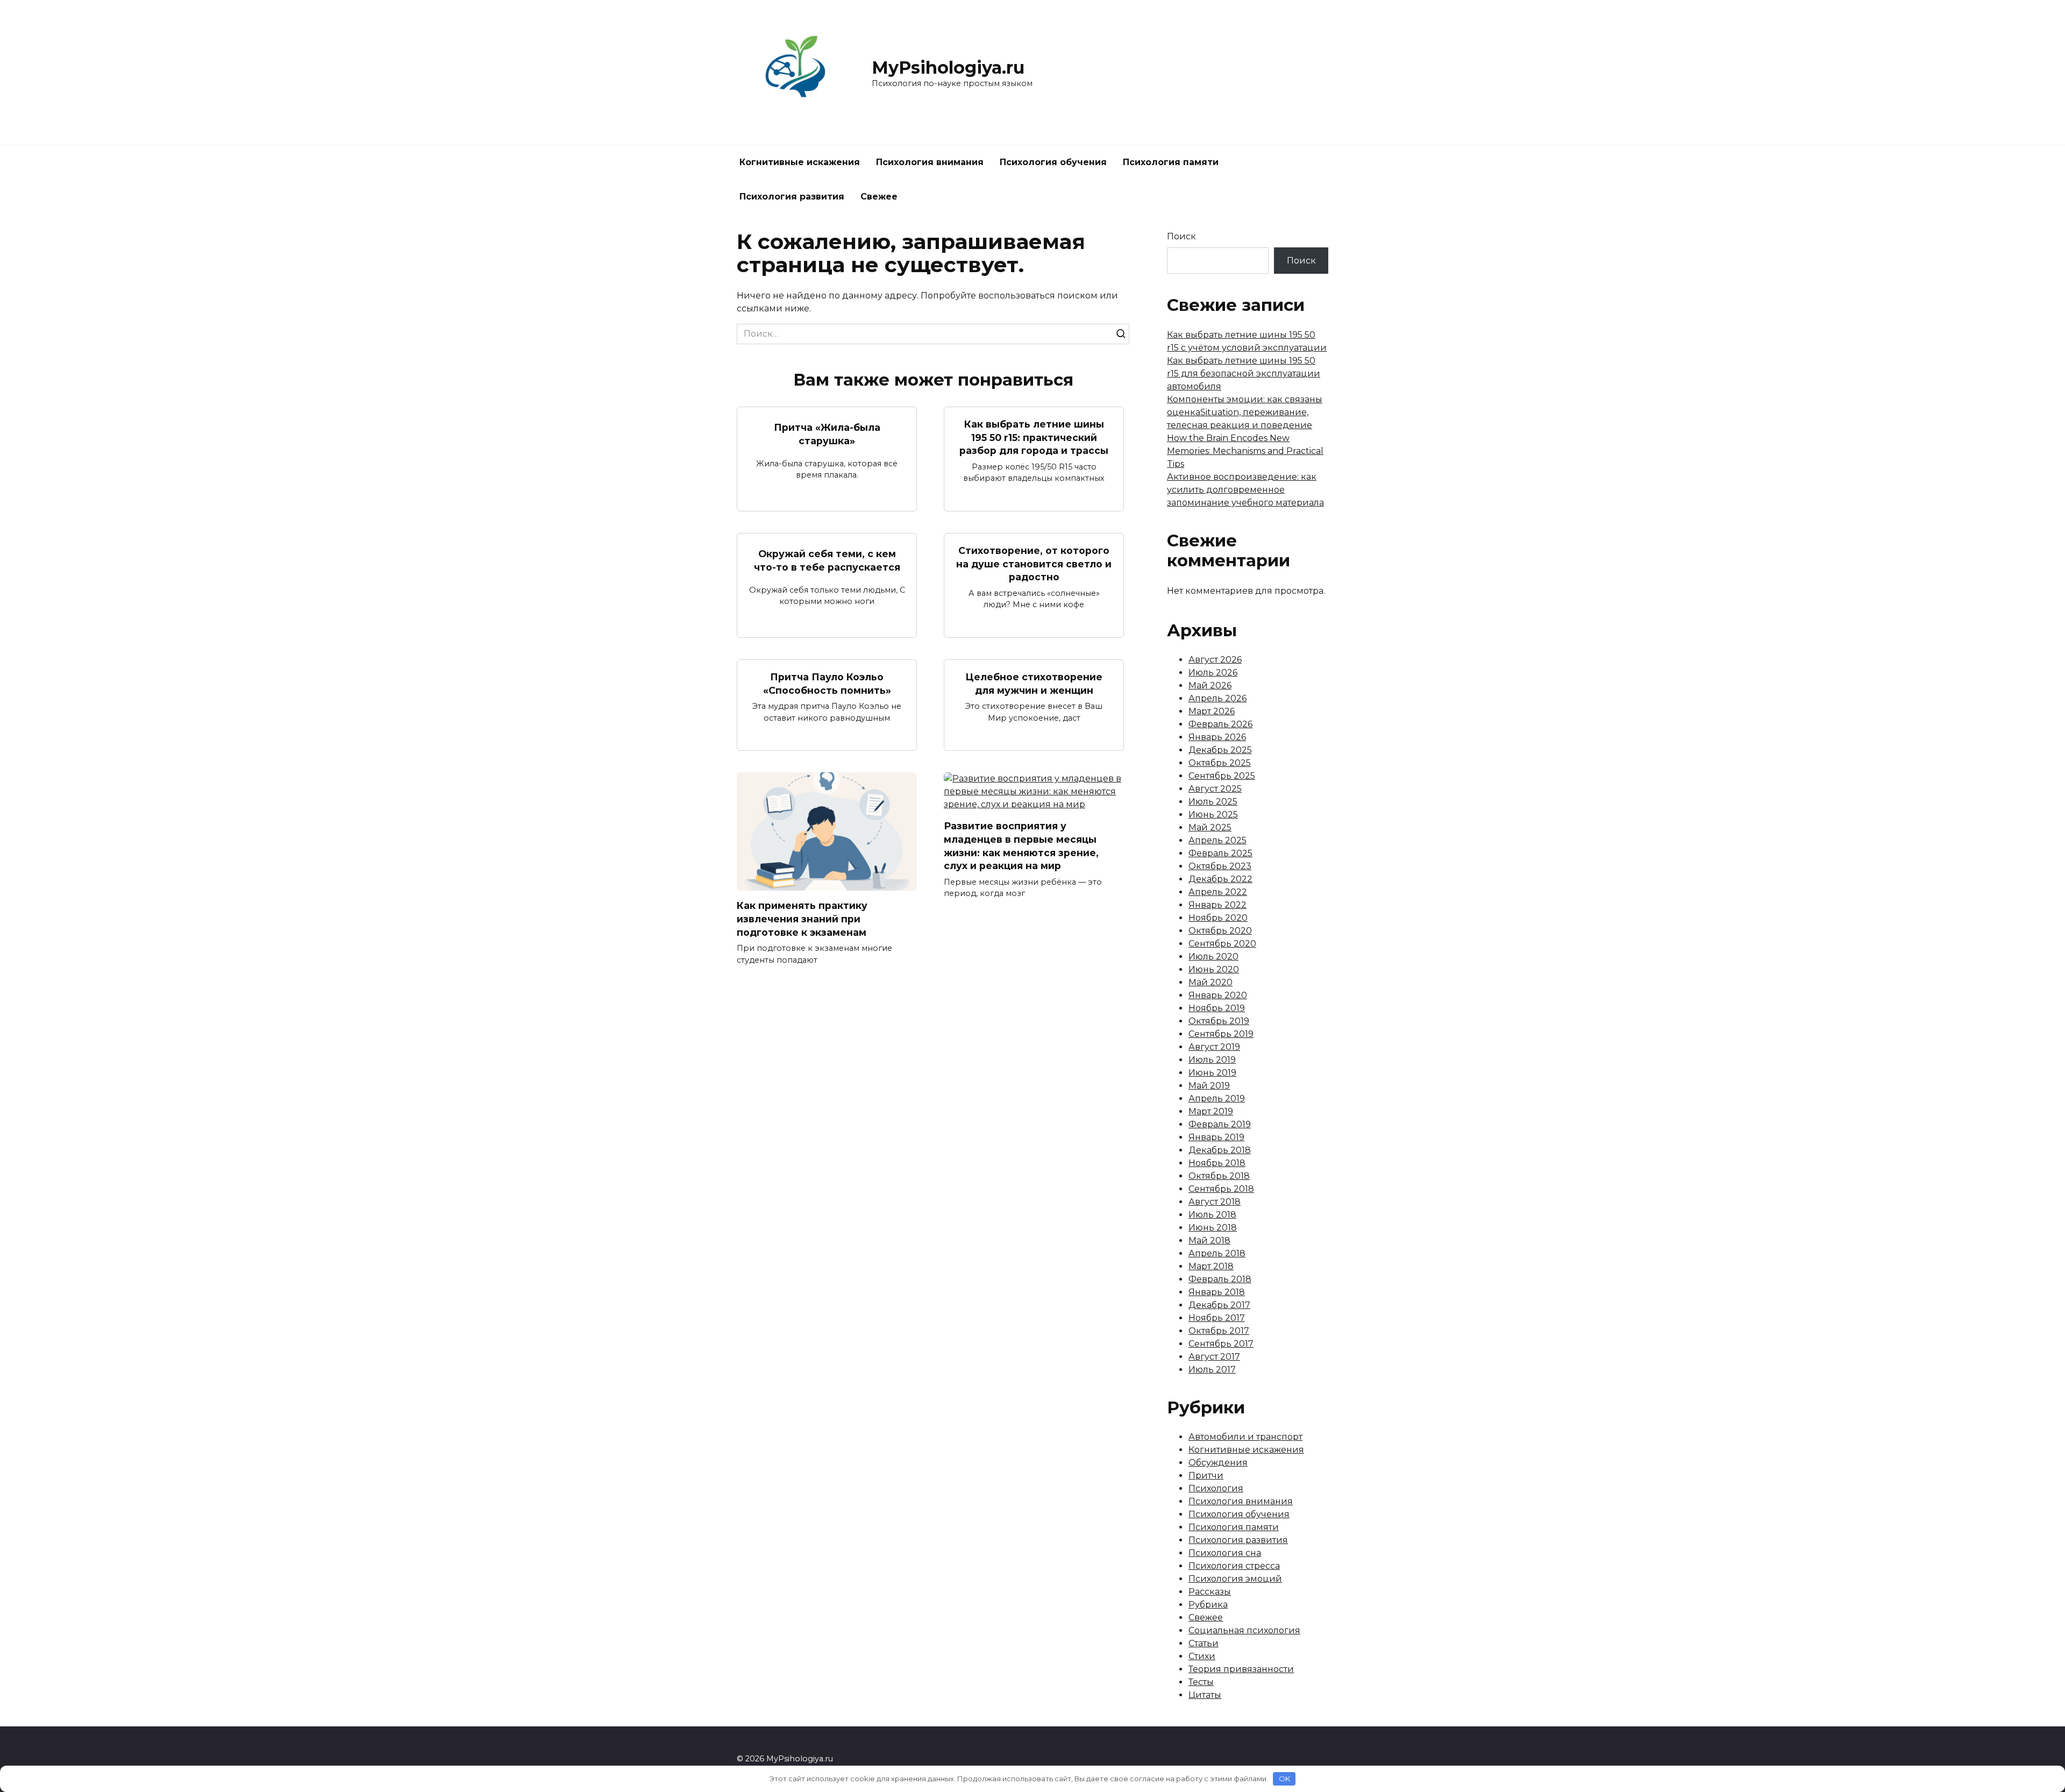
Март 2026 (1212, 711)
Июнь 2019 (1212, 1073)
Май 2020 (1210, 982)
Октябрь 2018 (1219, 1176)
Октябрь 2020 (1220, 931)
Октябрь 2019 (1219, 1021)
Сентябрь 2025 (1222, 776)
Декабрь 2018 (1220, 1150)
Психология (1216, 1488)
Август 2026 (1215, 660)
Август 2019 (1214, 1047)
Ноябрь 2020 (1218, 918)
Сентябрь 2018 (1221, 1189)
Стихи (1202, 1656)
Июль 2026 (1213, 673)
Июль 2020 (1213, 957)
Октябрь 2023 (1220, 866)
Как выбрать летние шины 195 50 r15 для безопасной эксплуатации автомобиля (1244, 374)
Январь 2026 (1217, 737)
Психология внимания (930, 162)
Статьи (1204, 1643)
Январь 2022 (1217, 905)
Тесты (1201, 1682)
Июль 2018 (1212, 1215)
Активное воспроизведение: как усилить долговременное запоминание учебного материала (1245, 490)
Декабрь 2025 (1220, 750)
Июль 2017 (1212, 1370)
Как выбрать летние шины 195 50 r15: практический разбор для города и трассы (1034, 437)
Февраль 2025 (1220, 853)
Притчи (1206, 1475)
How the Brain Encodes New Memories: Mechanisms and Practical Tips (1245, 451)
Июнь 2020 (1214, 969)
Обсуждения (1218, 1463)
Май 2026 (1210, 685)
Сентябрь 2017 (1221, 1344)
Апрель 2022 (1218, 892)
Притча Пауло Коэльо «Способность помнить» (827, 684)
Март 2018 (1211, 1266)
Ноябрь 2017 (1217, 1318)
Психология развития (792, 197)
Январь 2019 (1216, 1137)
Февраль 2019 (1220, 1124)
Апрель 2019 (1217, 1098)
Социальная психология (1244, 1630)
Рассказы (1210, 1592)
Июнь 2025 (1213, 815)
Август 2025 (1215, 789)
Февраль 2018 (1220, 1279)
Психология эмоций (1235, 1579)
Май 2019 (1209, 1086)
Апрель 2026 (1217, 698)
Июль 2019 (1212, 1060)
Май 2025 (1210, 827)
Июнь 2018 (1213, 1228)
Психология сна (1225, 1553)
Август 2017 (1214, 1357)
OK (1284, 1779)
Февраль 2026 (1220, 724)
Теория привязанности (1241, 1669)
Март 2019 (1211, 1111)
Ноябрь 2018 (1217, 1163)
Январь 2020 (1218, 995)
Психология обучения (1053, 162)
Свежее (879, 197)
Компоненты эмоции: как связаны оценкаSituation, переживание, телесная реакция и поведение (1245, 412)
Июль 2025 (1213, 802)
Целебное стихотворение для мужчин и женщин (1034, 684)
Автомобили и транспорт (1245, 1437)
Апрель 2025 (1217, 840)
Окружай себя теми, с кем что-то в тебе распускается (827, 560)
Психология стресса (1234, 1566)
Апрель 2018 (1217, 1253)
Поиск (1181, 236)
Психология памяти (1171, 162)
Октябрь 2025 (1220, 763)
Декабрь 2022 (1220, 879)
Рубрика (1208, 1605)
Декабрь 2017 (1219, 1305)
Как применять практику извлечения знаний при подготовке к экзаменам (802, 919)
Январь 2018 (1217, 1292)
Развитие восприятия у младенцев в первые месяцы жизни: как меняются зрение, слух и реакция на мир (1021, 846)
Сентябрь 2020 (1222, 944)
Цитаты (1205, 1695)
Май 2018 (1209, 1240)
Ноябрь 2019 (1217, 1008)
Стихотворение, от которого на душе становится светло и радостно (1034, 564)
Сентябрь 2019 (1221, 1034)
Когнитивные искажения (800, 162)
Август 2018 (1215, 1202)
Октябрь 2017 (1219, 1331)
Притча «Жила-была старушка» (827, 434)
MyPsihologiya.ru (948, 67)
